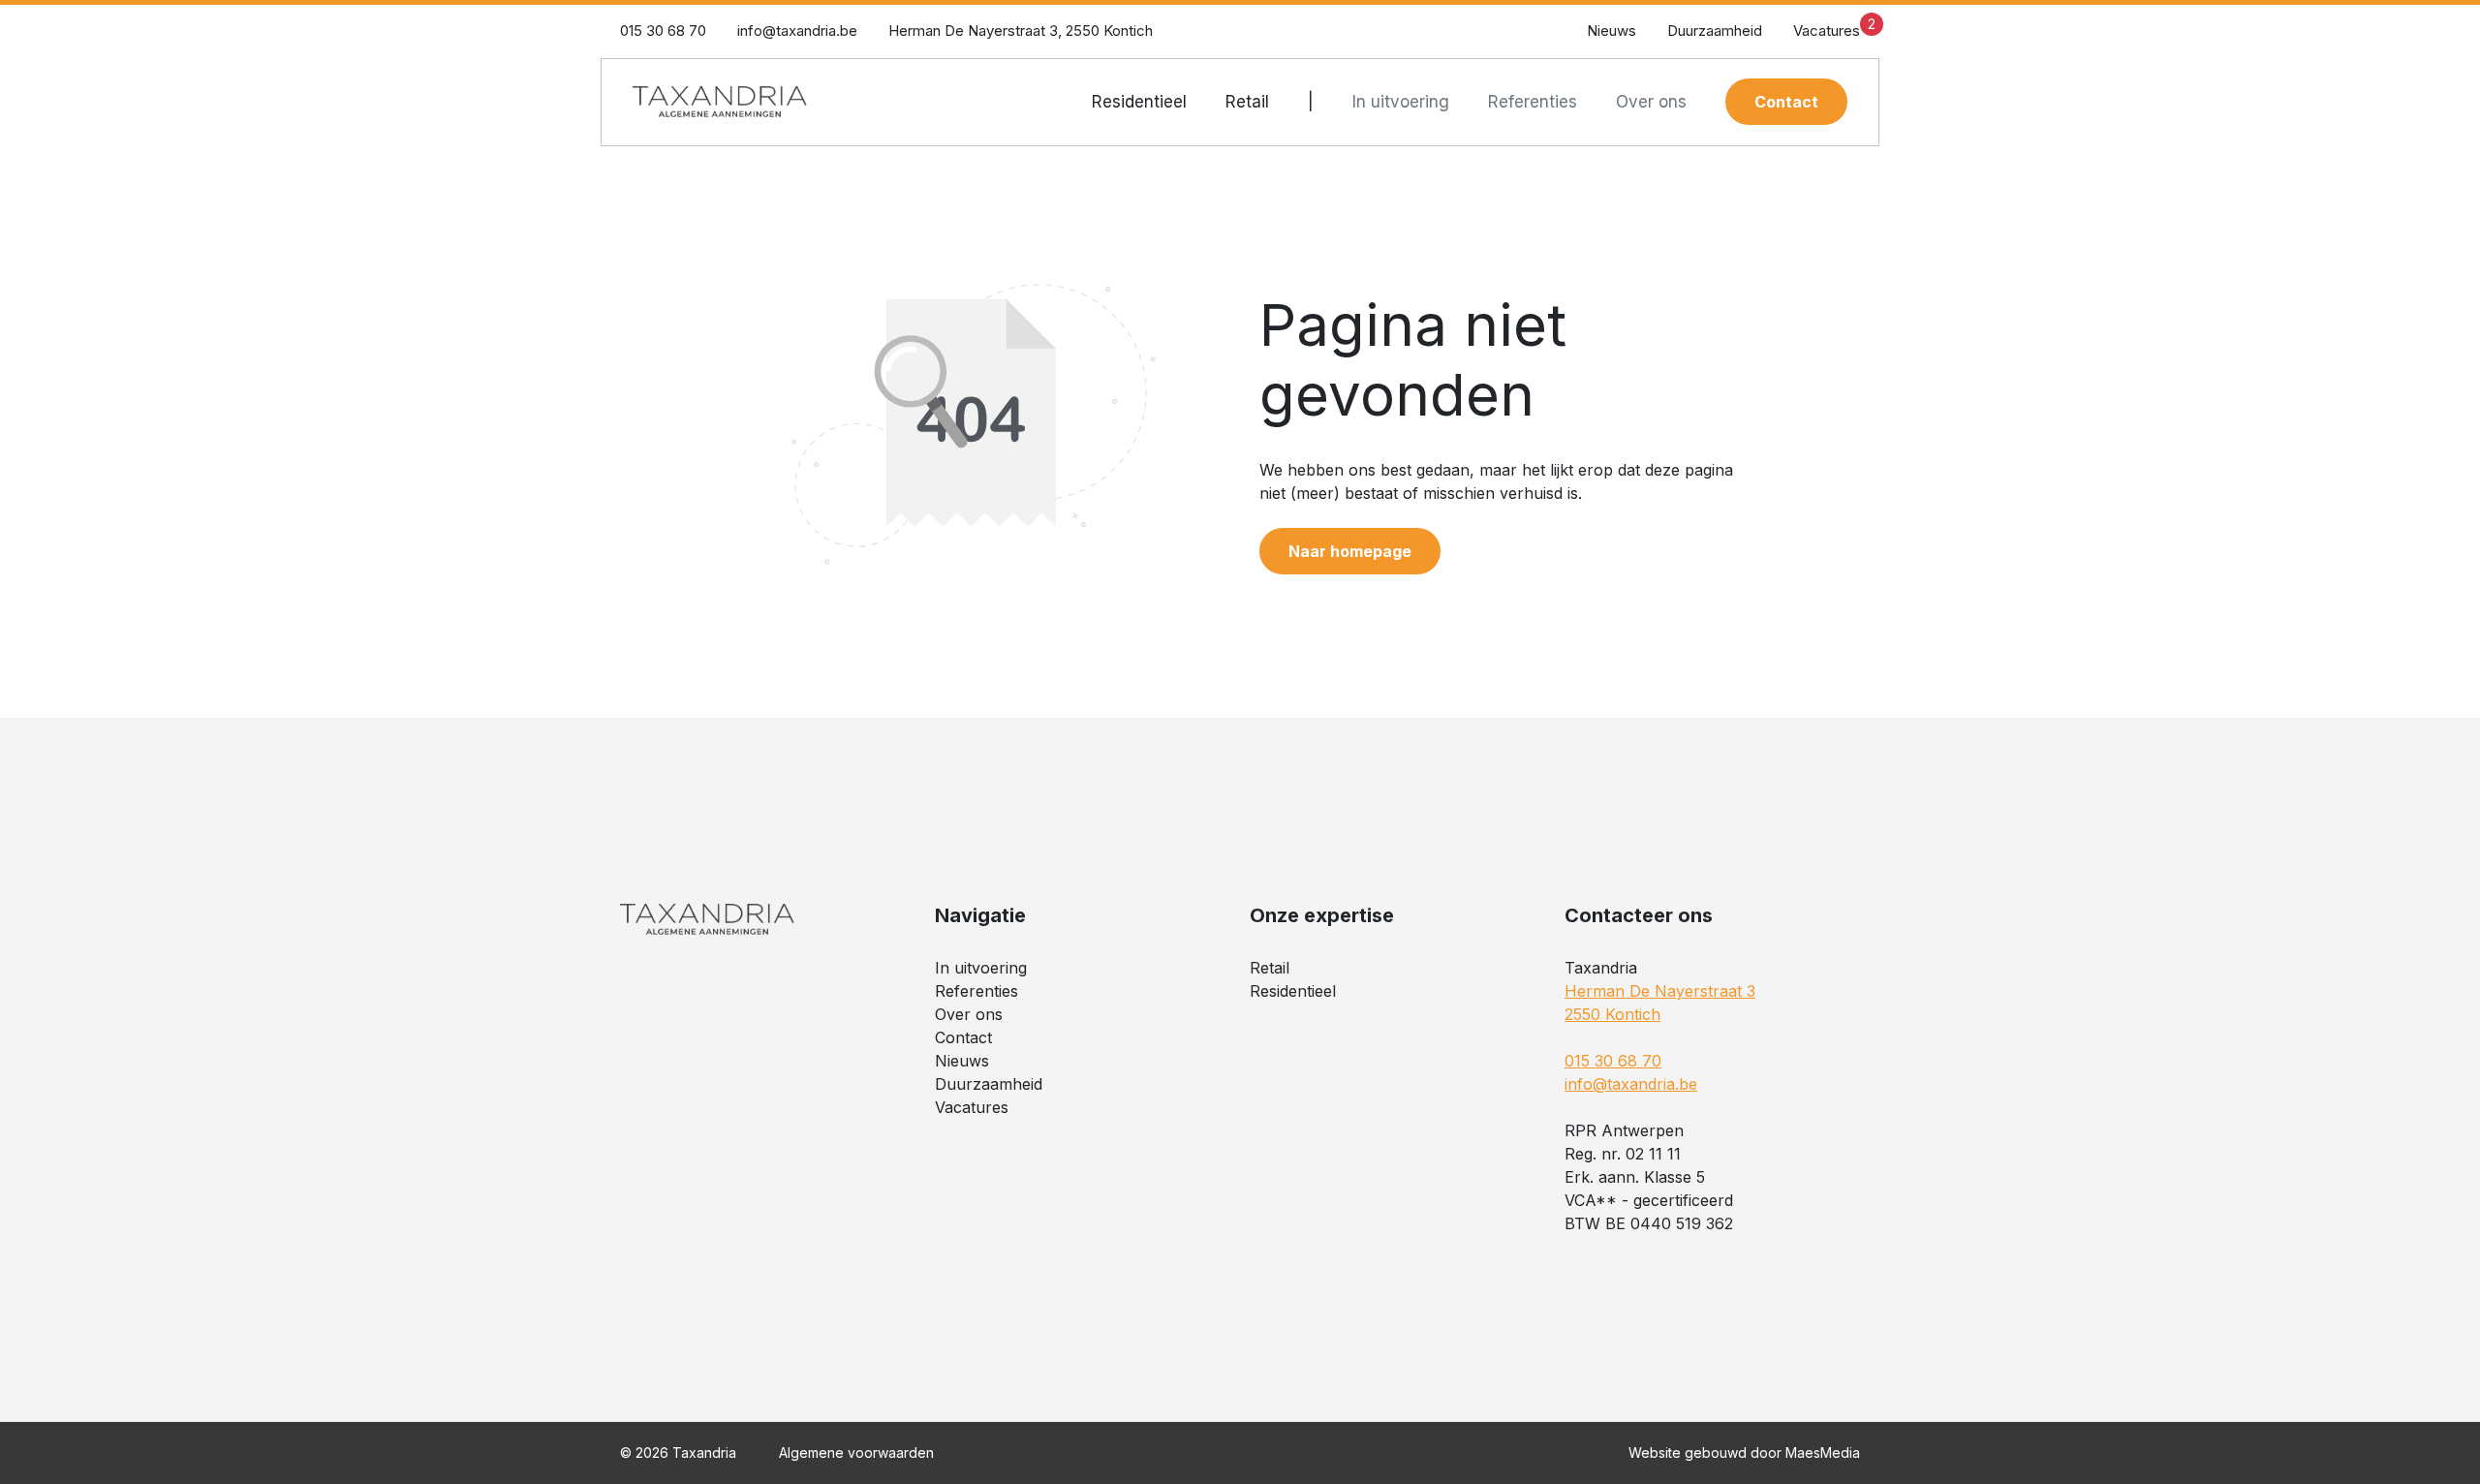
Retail (1247, 102)
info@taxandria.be (797, 31)
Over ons (1651, 102)
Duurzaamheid (1715, 31)
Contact (1786, 102)
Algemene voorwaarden (856, 1453)
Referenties (1533, 102)
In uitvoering (1401, 102)
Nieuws (1612, 31)
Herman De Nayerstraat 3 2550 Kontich (1660, 1003)
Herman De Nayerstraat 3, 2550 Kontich (1021, 31)
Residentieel (1139, 102)
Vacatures (1834, 28)
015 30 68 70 (663, 31)
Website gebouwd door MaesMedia (1744, 1453)
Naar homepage (1350, 551)
